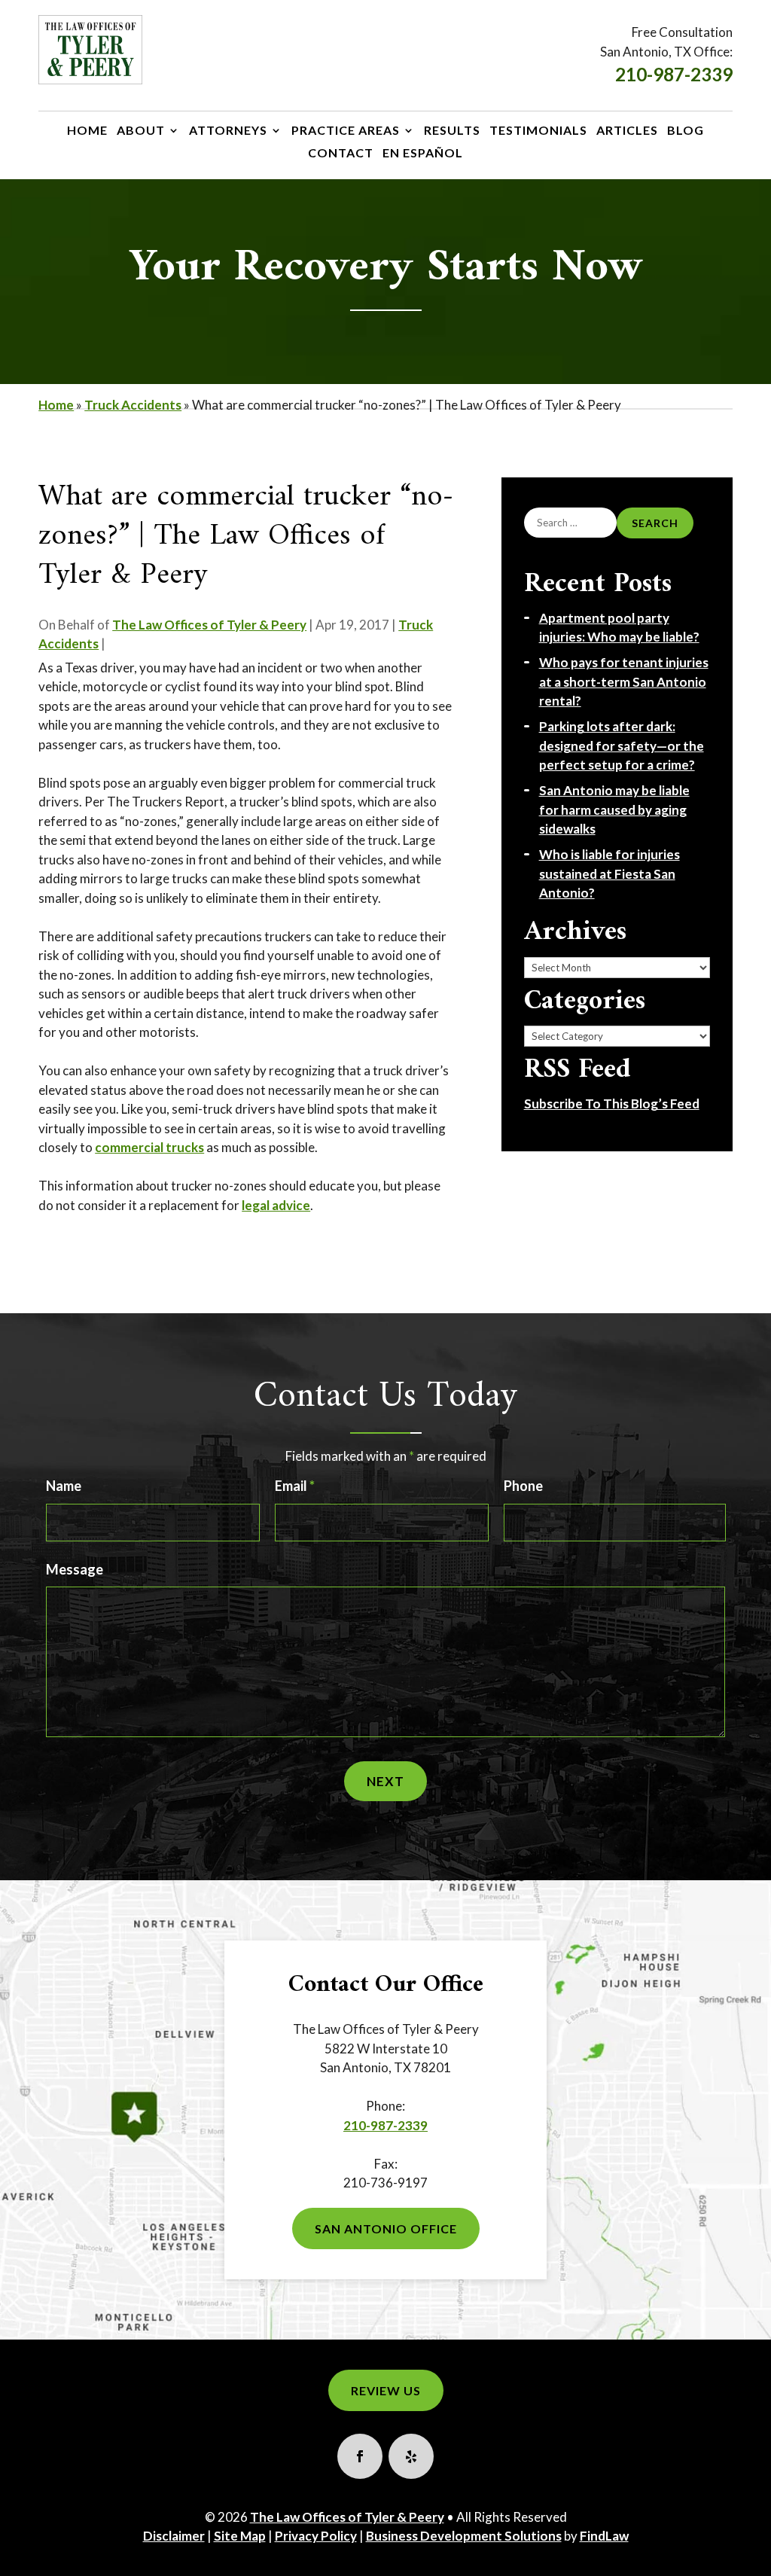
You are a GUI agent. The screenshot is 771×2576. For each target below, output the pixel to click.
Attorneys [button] (228, 131)
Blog (686, 131)
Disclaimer (174, 2536)
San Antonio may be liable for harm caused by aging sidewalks (614, 809)
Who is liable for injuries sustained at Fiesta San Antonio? (609, 873)
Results (452, 131)
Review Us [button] (386, 2390)
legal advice (276, 1205)
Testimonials (538, 131)
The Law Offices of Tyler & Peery (209, 625)
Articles (627, 131)
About (141, 131)
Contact (341, 154)
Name (64, 1486)
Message (75, 1569)
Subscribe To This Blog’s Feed (612, 1104)
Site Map (240, 2536)
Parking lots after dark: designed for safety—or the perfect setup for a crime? (622, 745)
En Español (423, 154)
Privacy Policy (316, 2536)
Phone (523, 1486)
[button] (751, 2556)
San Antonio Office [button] (386, 2228)
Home (87, 131)
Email (295, 1486)
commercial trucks (149, 1147)
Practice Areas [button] (346, 131)
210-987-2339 (674, 74)
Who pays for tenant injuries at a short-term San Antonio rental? (624, 681)
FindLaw (604, 2536)
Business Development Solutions (464, 2536)
